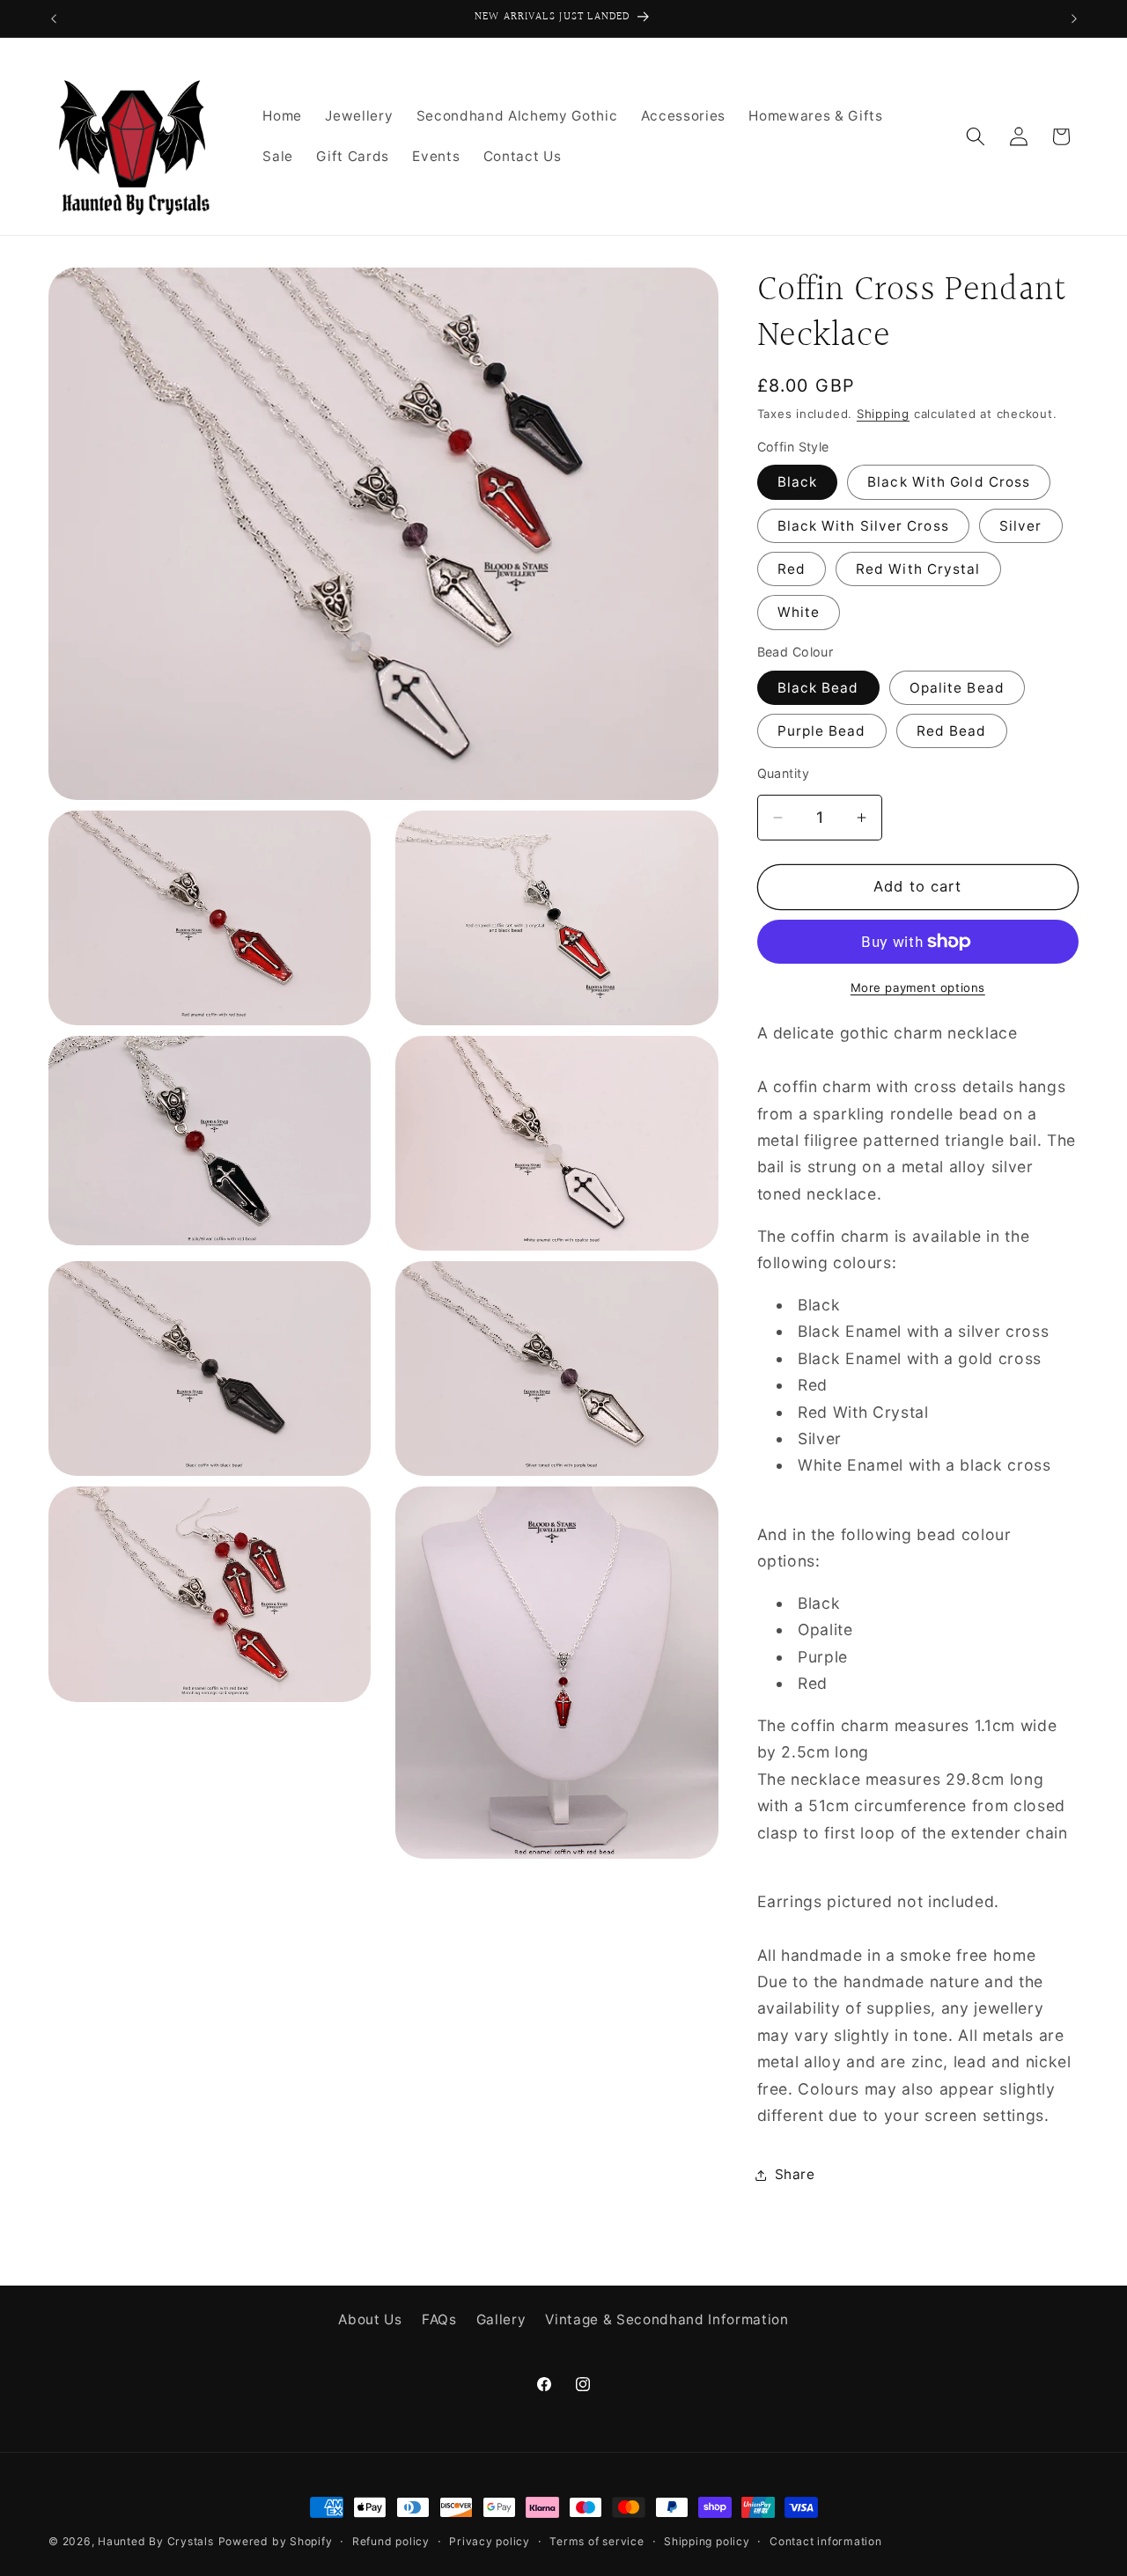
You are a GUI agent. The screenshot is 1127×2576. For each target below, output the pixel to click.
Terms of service (597, 2541)
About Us (370, 2319)
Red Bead (952, 732)
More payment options (918, 987)
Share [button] (795, 2174)
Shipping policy (707, 2541)
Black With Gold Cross (949, 483)
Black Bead (818, 688)
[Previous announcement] (54, 18)
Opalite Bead (957, 688)
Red (792, 570)
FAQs (439, 2319)
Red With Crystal (918, 570)
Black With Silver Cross (863, 526)
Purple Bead (822, 732)
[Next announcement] (1074, 18)
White (799, 613)
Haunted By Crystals (156, 2541)
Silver (1021, 526)
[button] (976, 136)
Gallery (501, 2319)
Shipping (883, 414)
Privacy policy (490, 2541)
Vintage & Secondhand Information (667, 2319)
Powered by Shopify (276, 2541)
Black (798, 483)
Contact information (826, 2541)
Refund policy (391, 2541)
